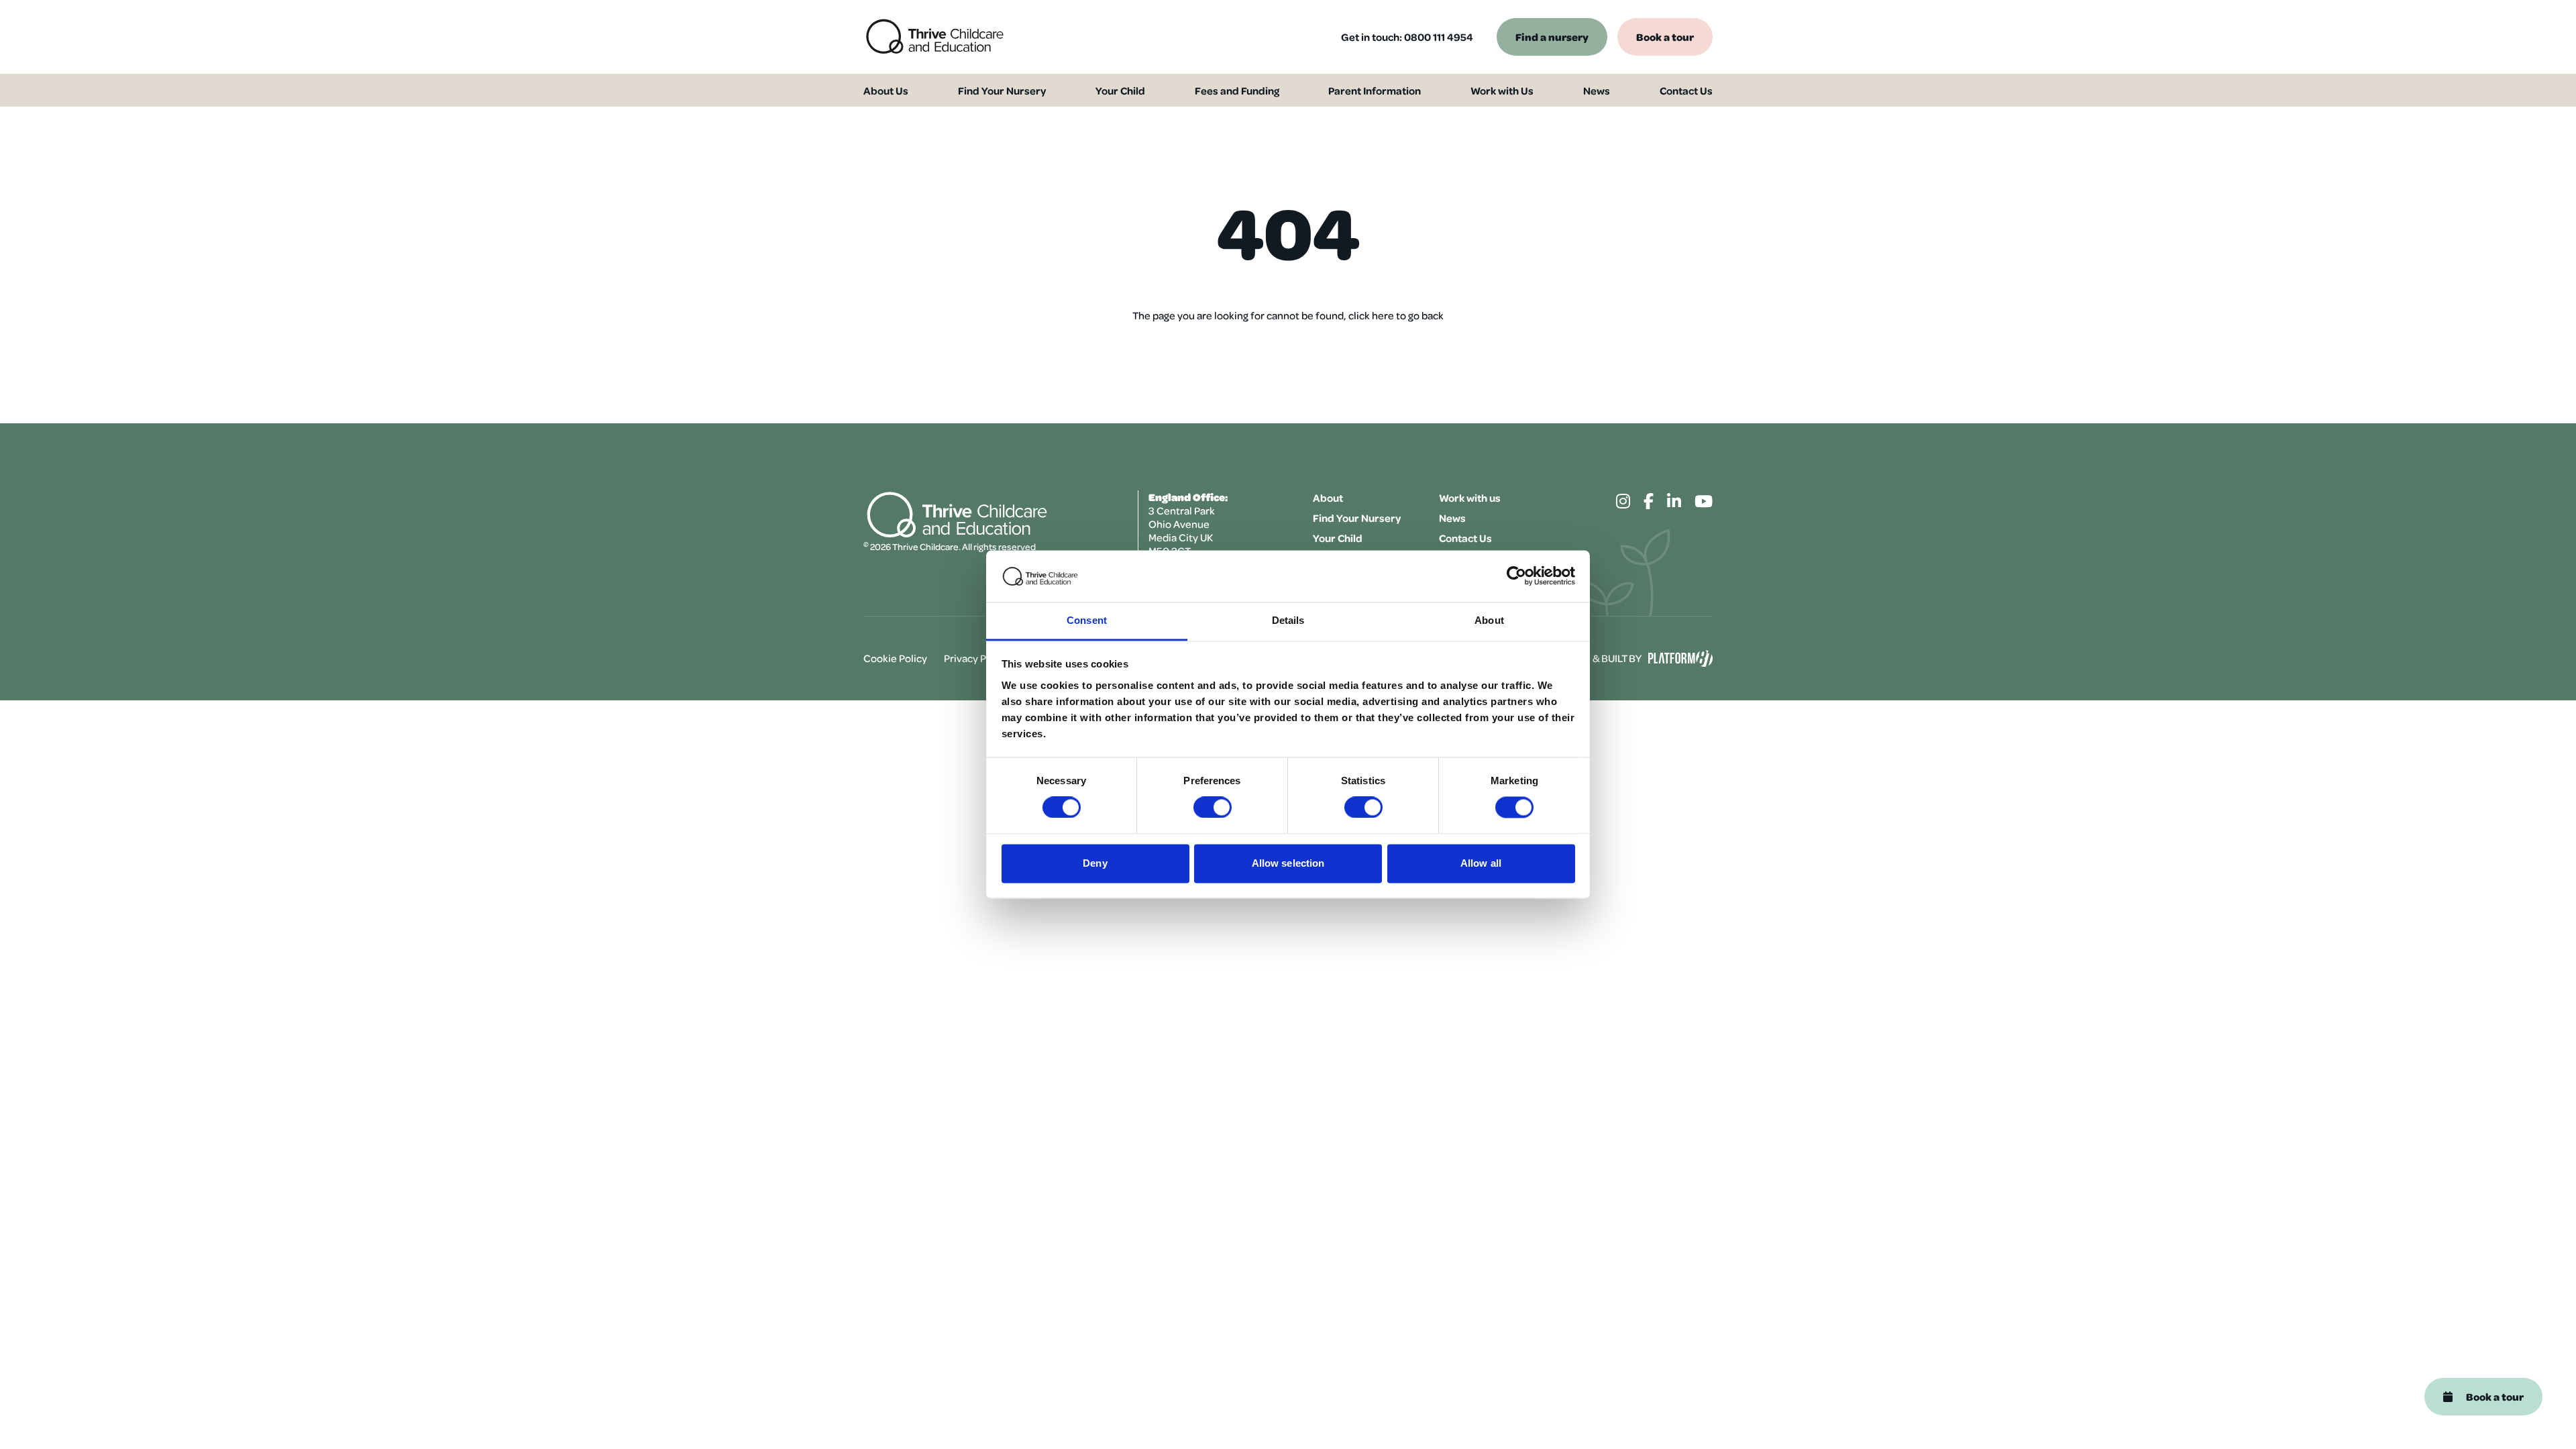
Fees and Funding (1237, 91)
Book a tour (1665, 37)
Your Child (1120, 91)
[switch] (1213, 808)
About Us (886, 91)
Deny (1095, 863)
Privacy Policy (976, 658)
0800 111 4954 (1439, 37)
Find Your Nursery (1002, 91)
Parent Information (1375, 91)
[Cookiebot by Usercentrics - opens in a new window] (1516, 576)
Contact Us (1686, 91)
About (1328, 498)
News (1597, 91)
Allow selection (1288, 863)
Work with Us (1502, 91)
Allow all (1481, 863)
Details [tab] (1288, 620)
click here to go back (1396, 315)
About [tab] (1489, 620)
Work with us (1470, 498)
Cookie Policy (895, 658)
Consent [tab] (1087, 620)
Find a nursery (1552, 37)
